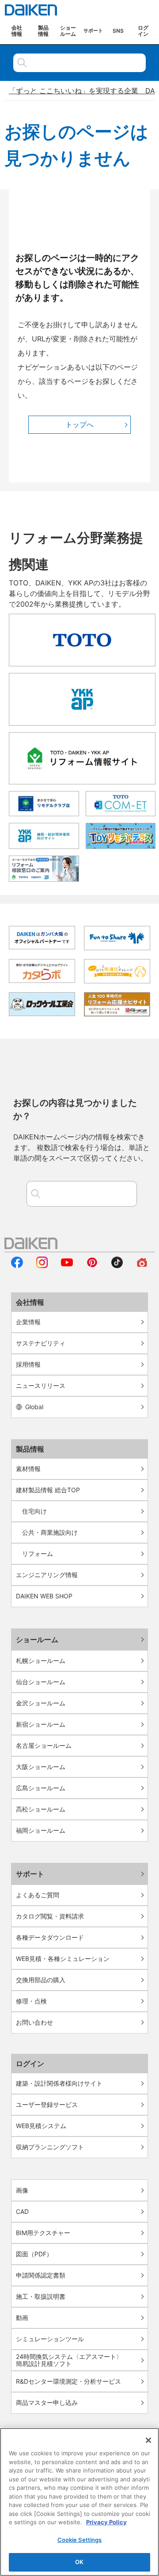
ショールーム (37, 1640)
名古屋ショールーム (44, 1745)
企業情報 (28, 1322)
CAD (22, 2211)
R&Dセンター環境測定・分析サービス (68, 2381)
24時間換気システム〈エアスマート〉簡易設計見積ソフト (69, 2360)
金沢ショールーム (41, 1703)
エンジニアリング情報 (47, 1575)
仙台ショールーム (41, 1682)
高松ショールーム (41, 1809)
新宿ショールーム (41, 1724)
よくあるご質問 (38, 1895)
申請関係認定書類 (41, 2275)
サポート (30, 1874)
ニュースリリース (41, 1385)
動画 (22, 2318)
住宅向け (34, 1511)
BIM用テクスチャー (43, 2233)
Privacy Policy (106, 2522)
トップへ (79, 424)
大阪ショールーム (41, 1767)
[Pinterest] (92, 1265)
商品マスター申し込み (47, 2402)
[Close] (148, 2440)
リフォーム (38, 1554)
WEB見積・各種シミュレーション (63, 1959)
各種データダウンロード (50, 1937)
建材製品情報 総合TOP (48, 1490)
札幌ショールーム (41, 1661)
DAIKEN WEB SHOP (44, 1596)
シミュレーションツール (50, 2339)
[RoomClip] (142, 1265)
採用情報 (28, 1364)
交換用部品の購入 (41, 1980)
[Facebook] (17, 1265)
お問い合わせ (34, 2022)
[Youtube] (67, 1265)
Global (34, 1407)
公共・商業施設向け (50, 1532)
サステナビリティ (41, 1343)
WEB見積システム (41, 2126)
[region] (79, 2502)
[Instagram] (42, 1265)
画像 (22, 2190)
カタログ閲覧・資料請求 (50, 1916)
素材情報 (28, 1469)
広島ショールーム (41, 1788)
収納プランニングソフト (50, 2147)
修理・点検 (31, 2001)
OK (79, 2562)
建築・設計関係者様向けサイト (59, 2083)
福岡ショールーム (41, 1830)
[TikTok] (117, 1265)
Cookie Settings (80, 2540)
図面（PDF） (34, 2254)
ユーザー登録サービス (47, 2104)
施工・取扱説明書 (41, 2296)
